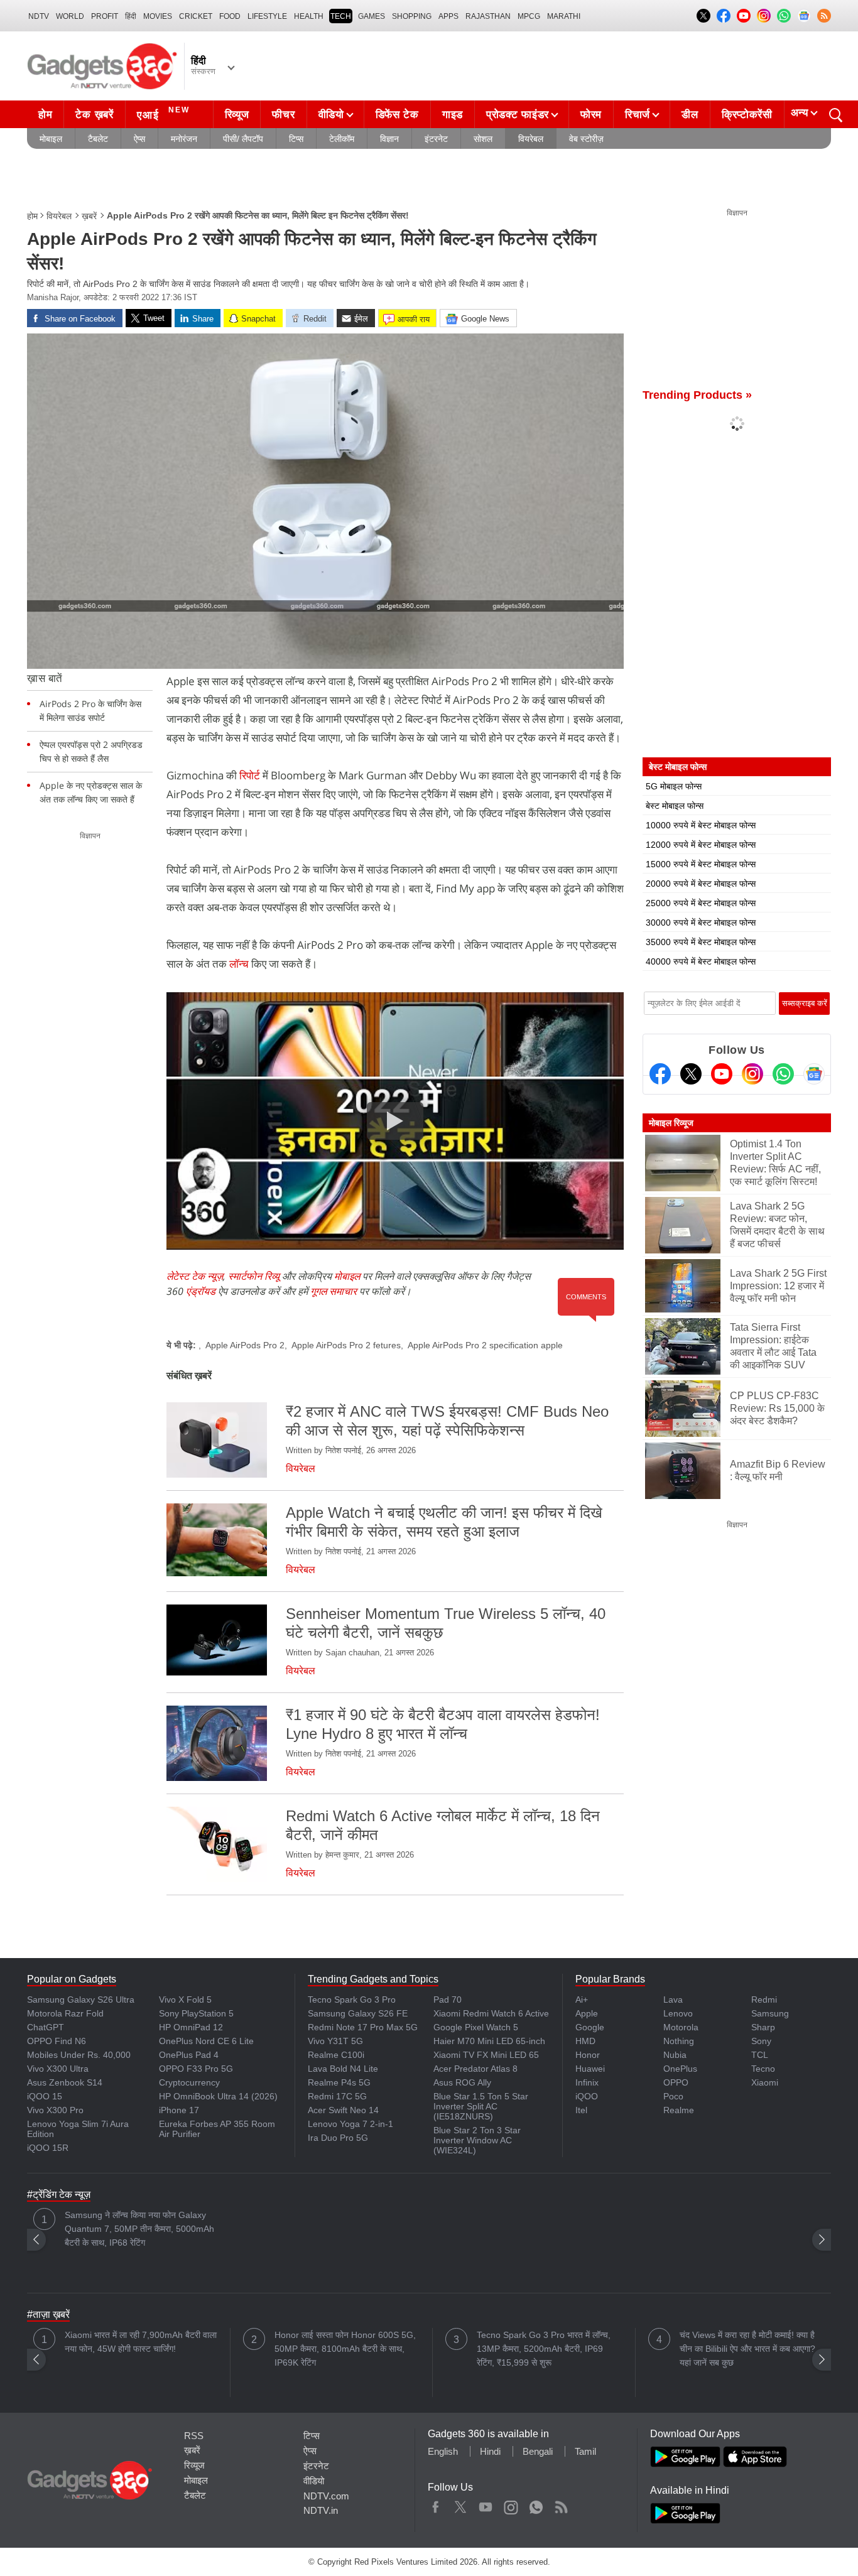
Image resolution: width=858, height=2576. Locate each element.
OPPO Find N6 (57, 2041)
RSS (194, 2436)
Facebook (436, 2504)
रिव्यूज (237, 115)
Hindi (490, 2451)
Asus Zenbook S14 (65, 2082)
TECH (341, 16)
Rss (561, 2504)
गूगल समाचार (334, 1291)
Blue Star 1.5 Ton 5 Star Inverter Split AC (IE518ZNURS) (481, 2106)
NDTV (39, 16)
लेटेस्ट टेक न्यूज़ (195, 1276)
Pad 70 (448, 2000)
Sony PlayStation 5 (196, 2013)
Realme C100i (336, 2055)
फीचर (283, 115)
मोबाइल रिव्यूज (671, 1123)
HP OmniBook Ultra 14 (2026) (218, 2096)
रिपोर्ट (251, 775)
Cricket (196, 16)
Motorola (681, 2027)
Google (590, 2027)
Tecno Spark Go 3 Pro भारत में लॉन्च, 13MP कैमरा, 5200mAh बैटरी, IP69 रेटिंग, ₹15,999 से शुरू (544, 2349)
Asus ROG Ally (462, 2082)
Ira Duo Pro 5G (338, 2138)
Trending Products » (697, 395)
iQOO (587, 2096)
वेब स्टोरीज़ (586, 139)
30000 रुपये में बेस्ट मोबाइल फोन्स (701, 923)
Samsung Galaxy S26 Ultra (81, 2000)
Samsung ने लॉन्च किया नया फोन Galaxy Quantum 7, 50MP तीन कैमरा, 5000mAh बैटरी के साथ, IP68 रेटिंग (139, 2229)
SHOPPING (412, 16)
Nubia (675, 2055)
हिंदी (131, 16)
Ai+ (582, 2000)
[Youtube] (722, 1074)
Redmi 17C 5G (337, 2096)
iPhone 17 (179, 2110)
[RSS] (824, 16)
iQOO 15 (45, 2096)
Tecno (763, 2069)
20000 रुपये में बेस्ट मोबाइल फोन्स (701, 884)
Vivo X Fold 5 (185, 2000)
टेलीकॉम (342, 139)
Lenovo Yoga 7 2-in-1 (350, 2124)
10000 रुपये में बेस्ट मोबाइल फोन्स (701, 825)
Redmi (764, 2000)
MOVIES (158, 16)
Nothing (679, 2041)
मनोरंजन (184, 139)
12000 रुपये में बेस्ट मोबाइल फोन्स (701, 845)
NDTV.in (321, 2510)
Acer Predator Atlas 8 (475, 2069)
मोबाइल (51, 139)
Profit (105, 16)
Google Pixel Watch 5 (476, 2027)
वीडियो (331, 115)
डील (690, 115)
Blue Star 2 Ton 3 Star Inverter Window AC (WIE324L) (477, 2140)
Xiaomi (765, 2082)
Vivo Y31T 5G (335, 2041)
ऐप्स (139, 139)
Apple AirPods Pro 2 (245, 1345)
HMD (585, 2041)
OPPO (676, 2082)
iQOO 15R (48, 2148)
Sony (761, 2041)
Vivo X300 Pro (55, 2110)
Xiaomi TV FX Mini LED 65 (486, 2055)
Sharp (763, 2027)
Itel (581, 2110)
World (70, 16)
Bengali (538, 2451)
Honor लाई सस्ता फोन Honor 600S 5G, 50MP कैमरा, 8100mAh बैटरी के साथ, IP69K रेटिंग (345, 2349)
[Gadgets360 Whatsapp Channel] (783, 1074)
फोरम (591, 115)
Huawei (590, 2069)
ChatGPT (46, 2027)
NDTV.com (326, 2496)
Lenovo (678, 2013)
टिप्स (296, 139)
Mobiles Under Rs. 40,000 (79, 2055)
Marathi (564, 16)
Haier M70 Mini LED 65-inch (489, 2041)
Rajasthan (488, 16)
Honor (588, 2055)
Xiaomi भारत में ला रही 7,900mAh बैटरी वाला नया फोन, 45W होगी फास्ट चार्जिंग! (141, 2342)
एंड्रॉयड (201, 1291)
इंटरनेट (436, 139)
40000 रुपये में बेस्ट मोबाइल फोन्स (701, 961)
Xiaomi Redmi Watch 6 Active (491, 2013)
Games (372, 16)
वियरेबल (531, 139)
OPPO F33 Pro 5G (196, 2069)
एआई (163, 113)
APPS (448, 16)
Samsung (770, 2013)
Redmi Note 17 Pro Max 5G (363, 2027)
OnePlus (680, 2069)
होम (45, 115)
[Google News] (814, 1074)
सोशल (483, 139)
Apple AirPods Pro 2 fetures (346, 1345)
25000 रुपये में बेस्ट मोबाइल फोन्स (701, 903)
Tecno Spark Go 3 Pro (352, 2000)
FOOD (230, 16)
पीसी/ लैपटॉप (243, 139)
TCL (760, 2055)
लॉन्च (240, 964)
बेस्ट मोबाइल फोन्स (675, 806)
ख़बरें (89, 216)
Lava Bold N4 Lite (343, 2069)
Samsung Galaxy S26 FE (358, 2013)
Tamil (585, 2451)
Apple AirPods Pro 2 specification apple (485, 1345)
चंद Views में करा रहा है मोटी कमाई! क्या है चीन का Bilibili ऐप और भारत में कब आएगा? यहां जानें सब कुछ (747, 2349)
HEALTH (309, 16)
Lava (673, 2000)
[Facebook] (660, 1074)
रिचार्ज (638, 115)
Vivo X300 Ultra (58, 2069)
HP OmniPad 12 (191, 2027)
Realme (679, 2110)
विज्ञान (389, 139)
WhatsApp (536, 2504)
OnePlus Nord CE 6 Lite (206, 2041)
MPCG (529, 16)
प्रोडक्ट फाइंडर (518, 115)
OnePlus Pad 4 (189, 2055)
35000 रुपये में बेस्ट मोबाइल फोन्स (701, 942)
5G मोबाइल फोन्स (674, 786)
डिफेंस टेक (397, 115)
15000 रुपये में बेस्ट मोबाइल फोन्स (701, 864)
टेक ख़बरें (94, 115)
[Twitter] (691, 1074)
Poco (673, 2096)
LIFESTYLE (267, 16)
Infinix (587, 2082)
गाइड (453, 115)
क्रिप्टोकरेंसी (747, 115)
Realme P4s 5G (339, 2082)
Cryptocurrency (189, 2082)
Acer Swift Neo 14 (343, 2110)
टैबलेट (98, 139)
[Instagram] (752, 1074)
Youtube (486, 2504)
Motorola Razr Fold (65, 2013)
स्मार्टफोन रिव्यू (254, 1276)
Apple (587, 2013)
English (443, 2451)
